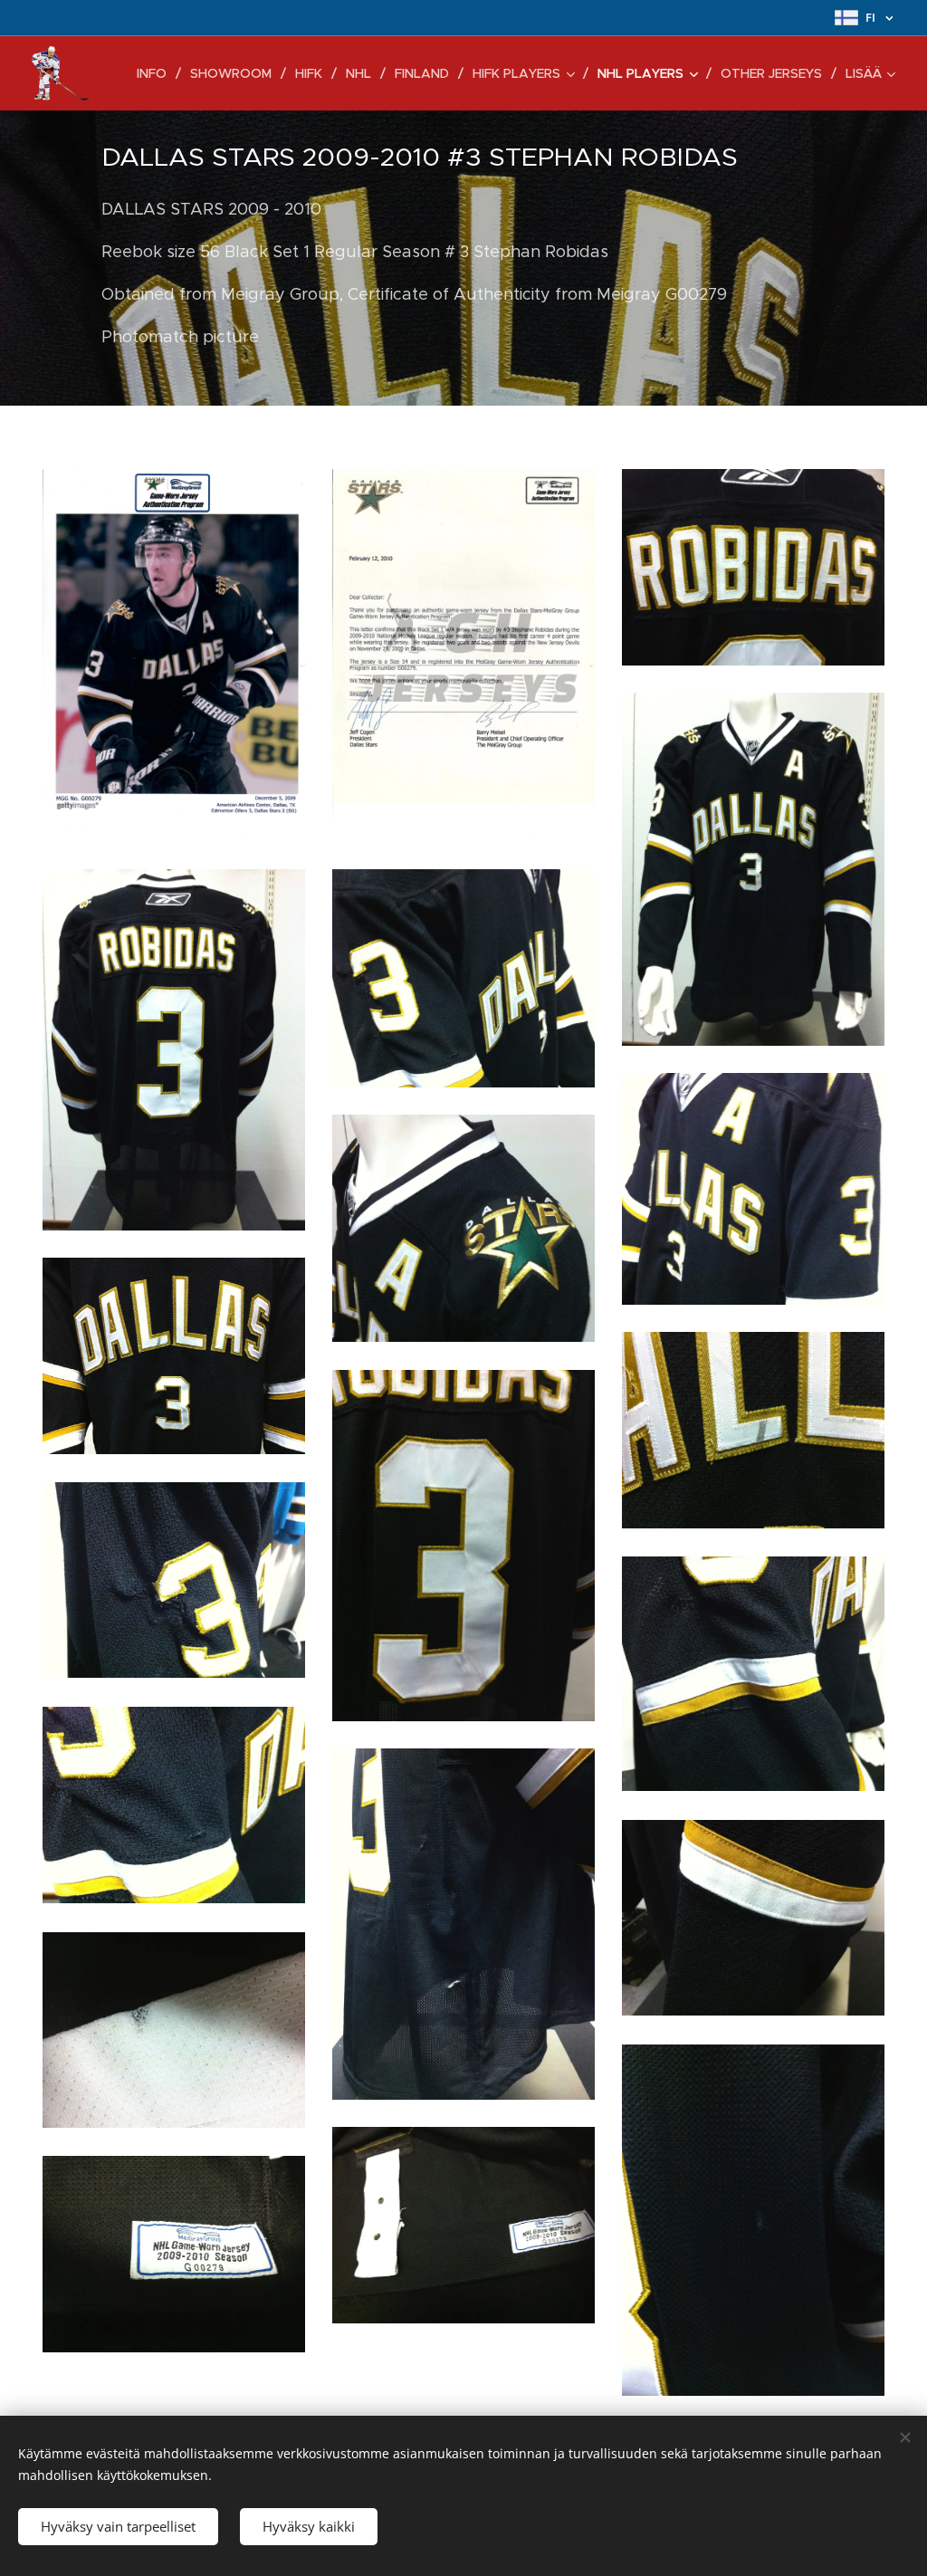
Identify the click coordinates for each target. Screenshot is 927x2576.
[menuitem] (157, 73)
